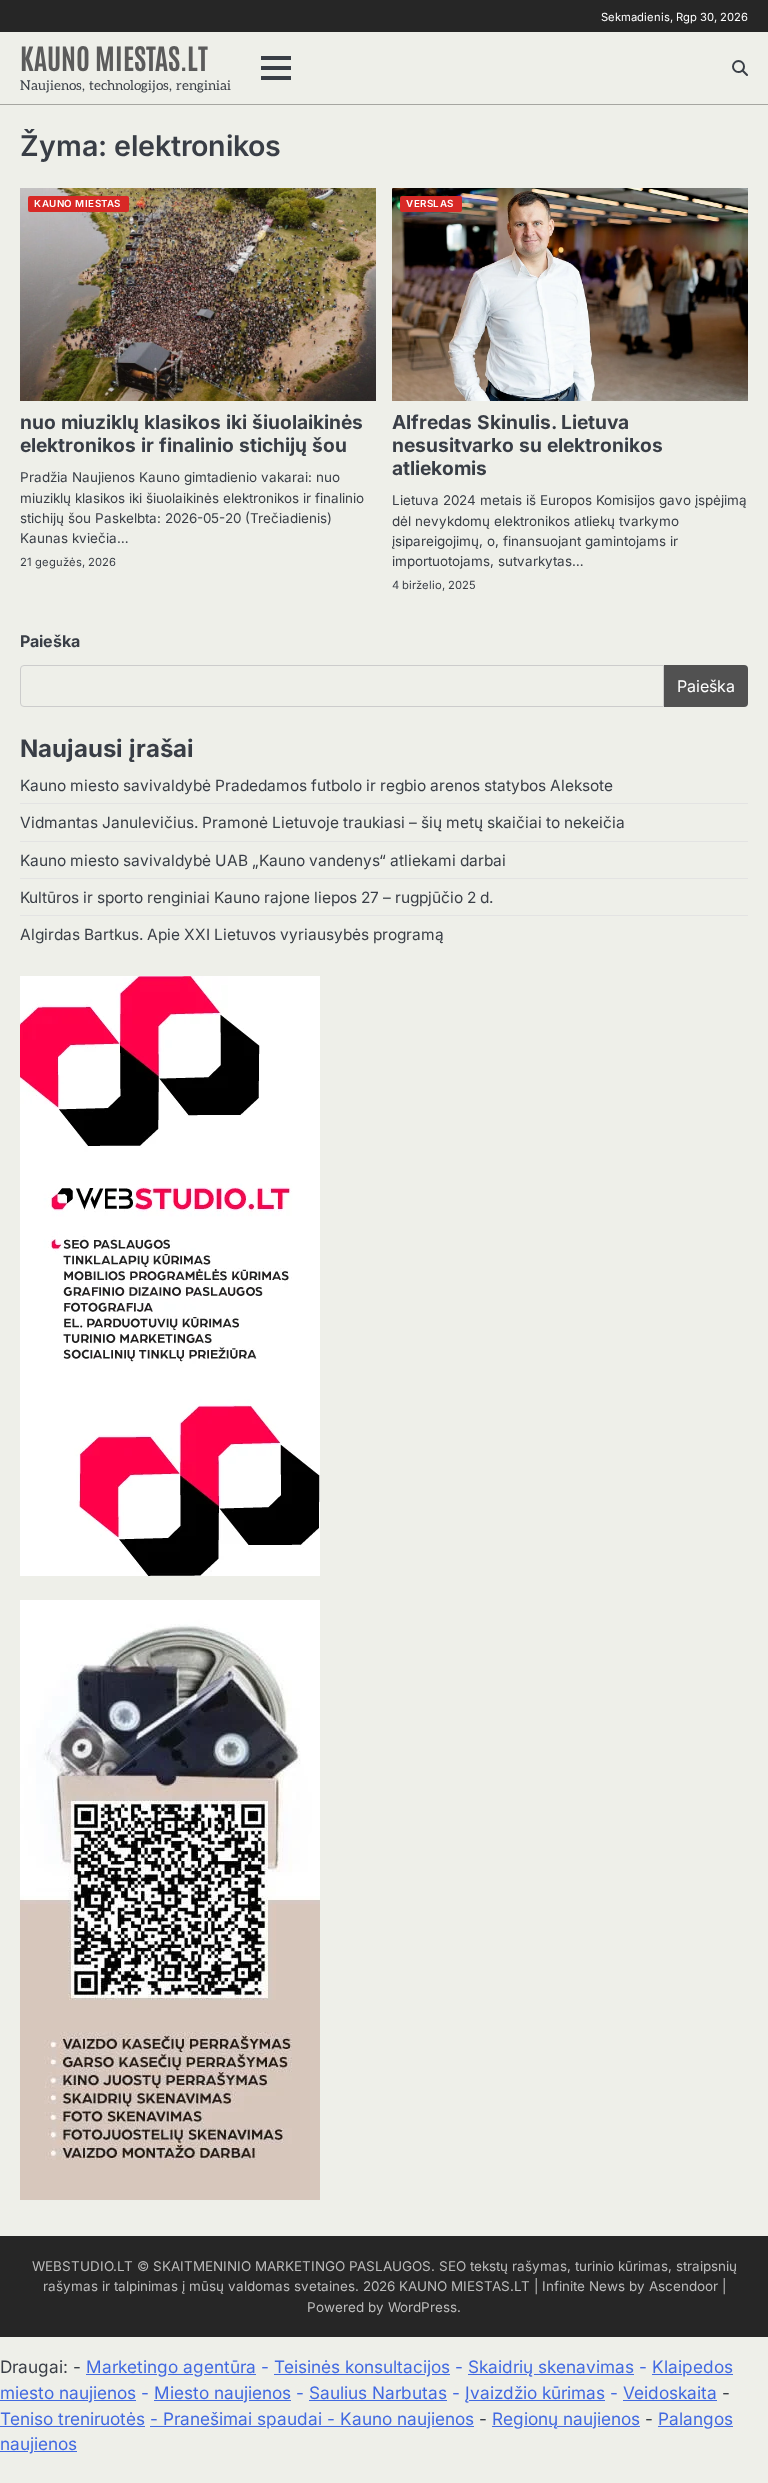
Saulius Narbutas (378, 2392)
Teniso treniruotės (72, 2418)
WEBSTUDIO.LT (82, 2266)
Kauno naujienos (407, 2418)
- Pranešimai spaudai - (245, 2418)
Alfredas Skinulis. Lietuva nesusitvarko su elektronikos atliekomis (527, 445)
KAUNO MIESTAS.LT (114, 56)
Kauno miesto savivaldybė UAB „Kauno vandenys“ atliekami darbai (263, 860)
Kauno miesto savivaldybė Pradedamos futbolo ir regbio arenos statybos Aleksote (316, 785)
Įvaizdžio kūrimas (535, 2392)
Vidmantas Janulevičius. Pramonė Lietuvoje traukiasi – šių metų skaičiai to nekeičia (322, 822)
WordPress (422, 2307)
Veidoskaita (670, 2392)
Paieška (50, 641)
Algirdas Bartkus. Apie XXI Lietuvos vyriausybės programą (232, 934)
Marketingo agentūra (171, 2366)
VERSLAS (430, 203)
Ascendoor (683, 2286)
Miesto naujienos (222, 2392)
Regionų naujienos (566, 2418)
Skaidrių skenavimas (551, 2366)
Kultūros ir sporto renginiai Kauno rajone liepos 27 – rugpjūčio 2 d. (256, 897)
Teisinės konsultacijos (362, 2366)
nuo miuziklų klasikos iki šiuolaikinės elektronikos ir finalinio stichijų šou (191, 433)
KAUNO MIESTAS (77, 203)
